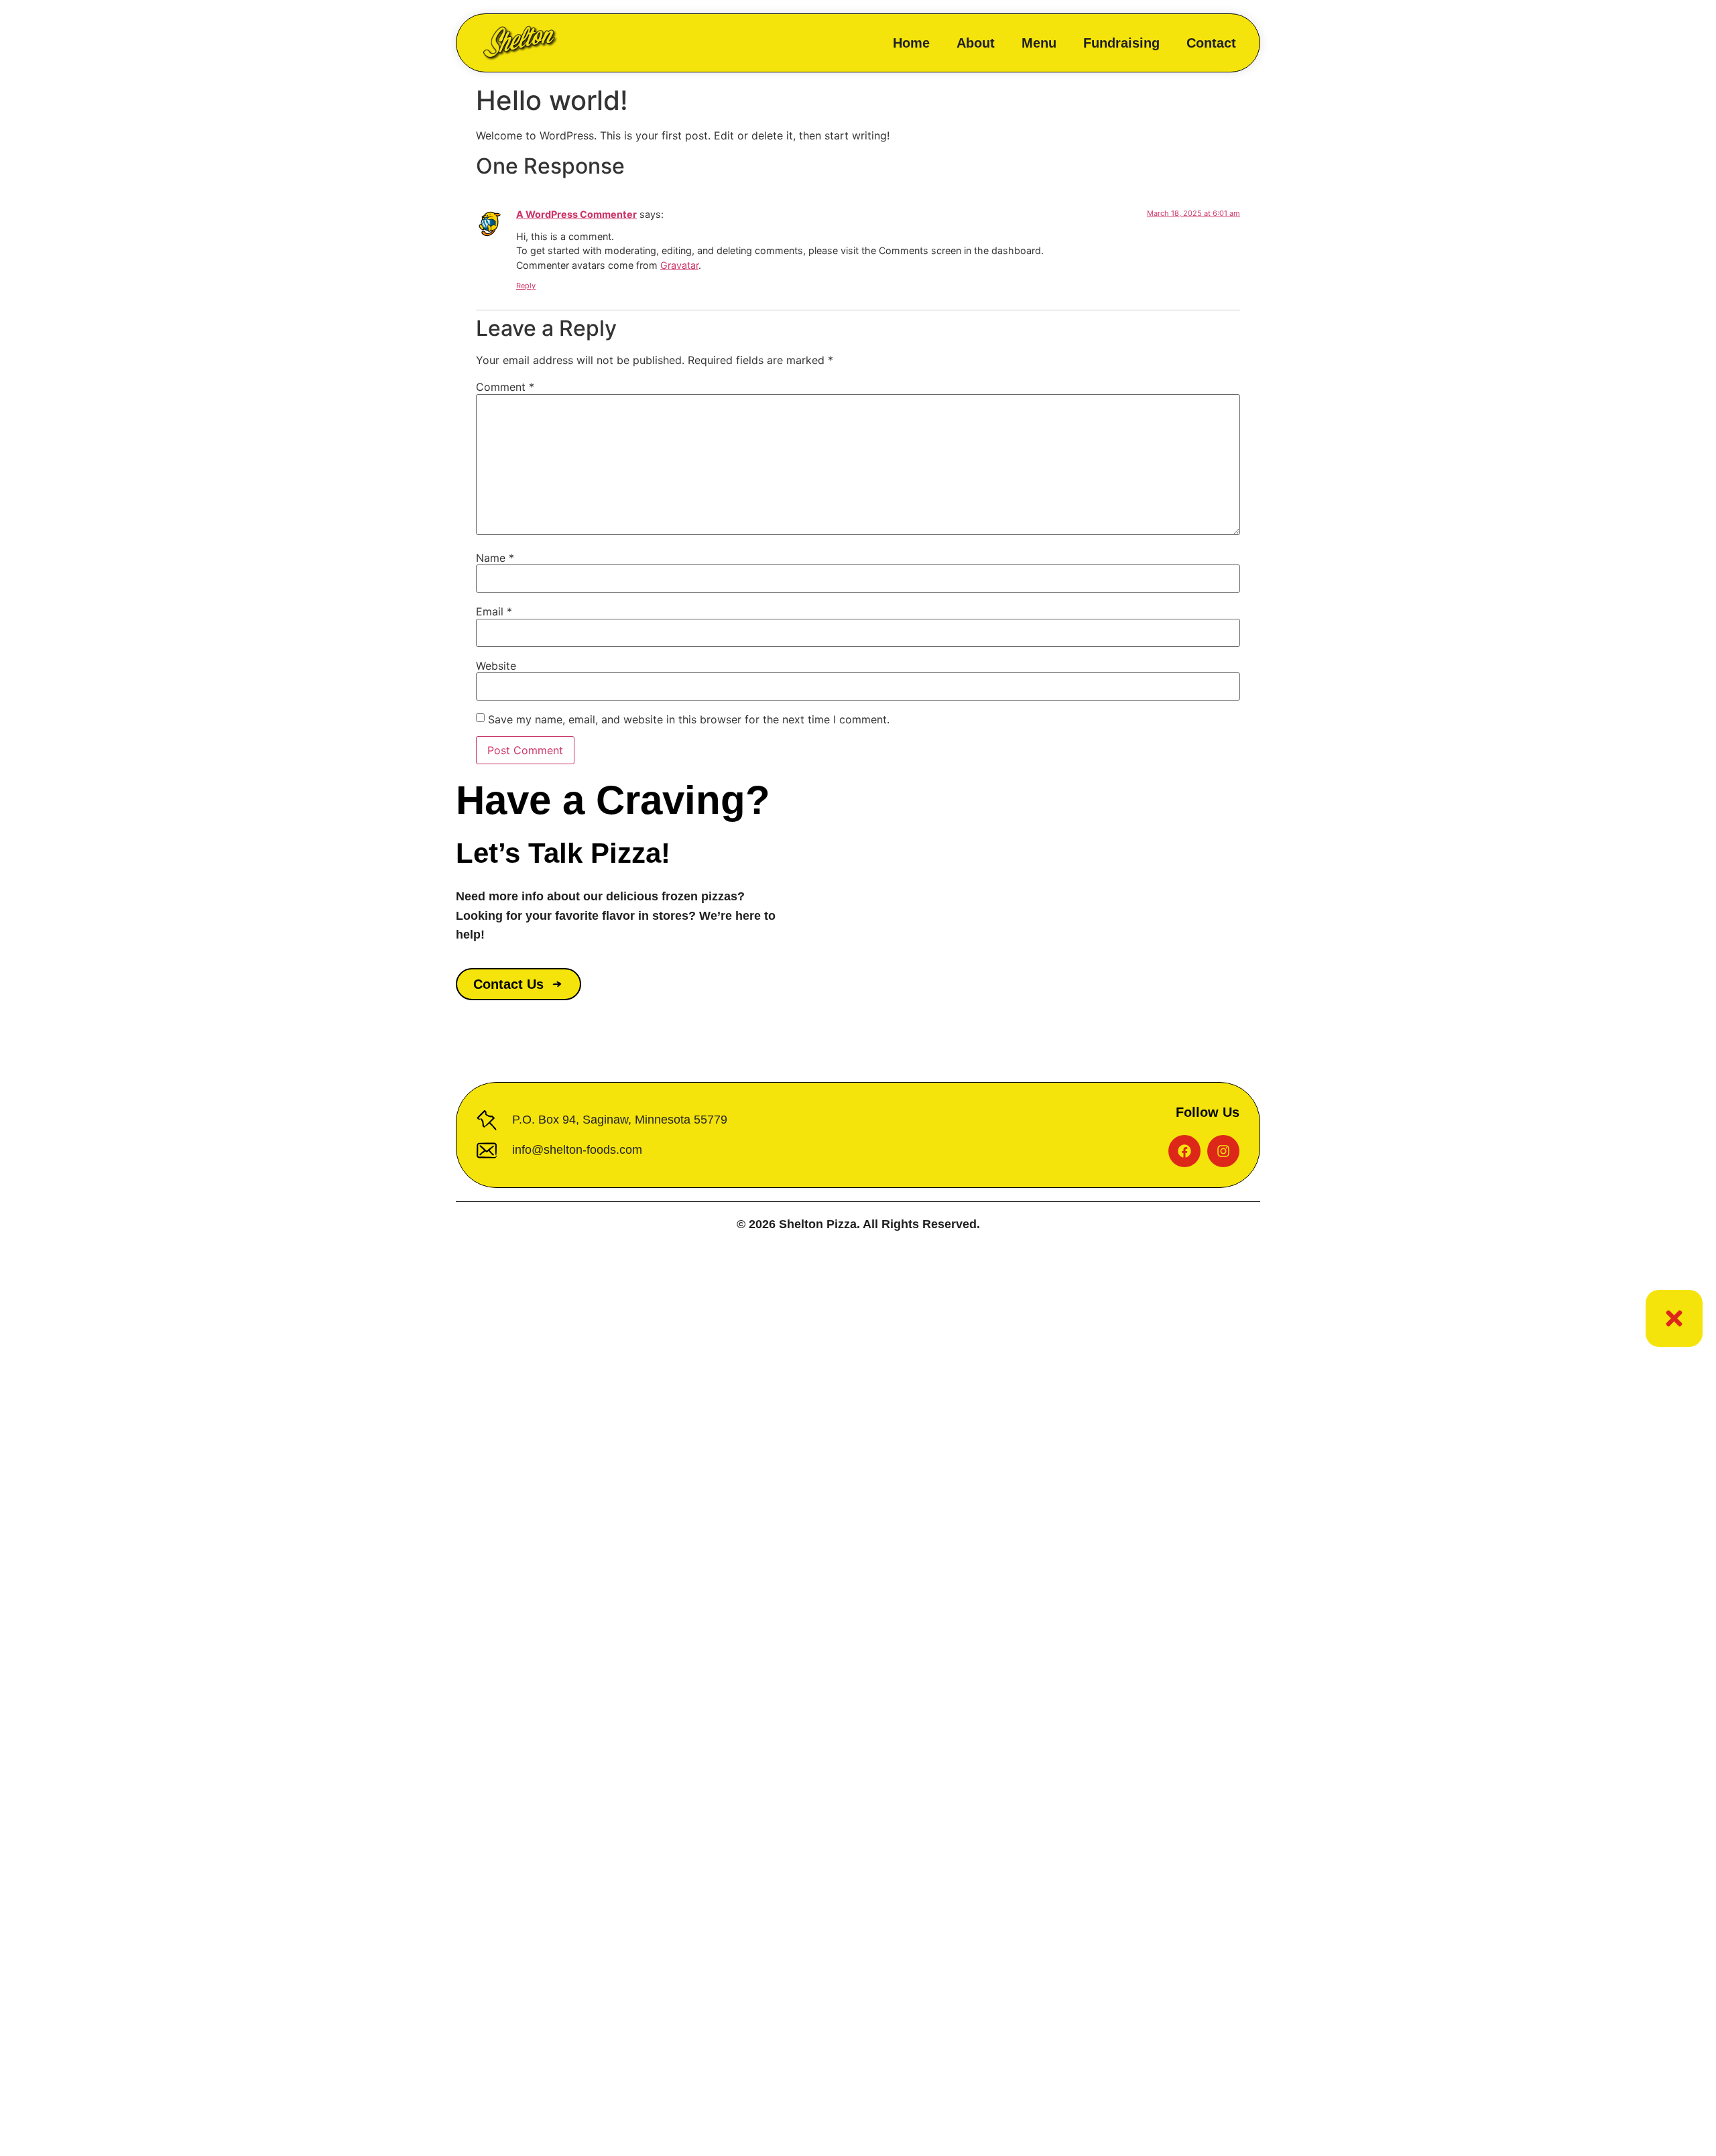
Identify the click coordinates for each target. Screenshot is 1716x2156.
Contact (1211, 43)
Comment (505, 387)
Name (495, 558)
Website (496, 666)
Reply (526, 286)
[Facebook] (1184, 1151)
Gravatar (679, 265)
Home (911, 43)
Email (494, 611)
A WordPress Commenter (576, 214)
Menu (1039, 43)
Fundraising (1121, 43)
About (976, 43)
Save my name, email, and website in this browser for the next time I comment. (689, 719)
